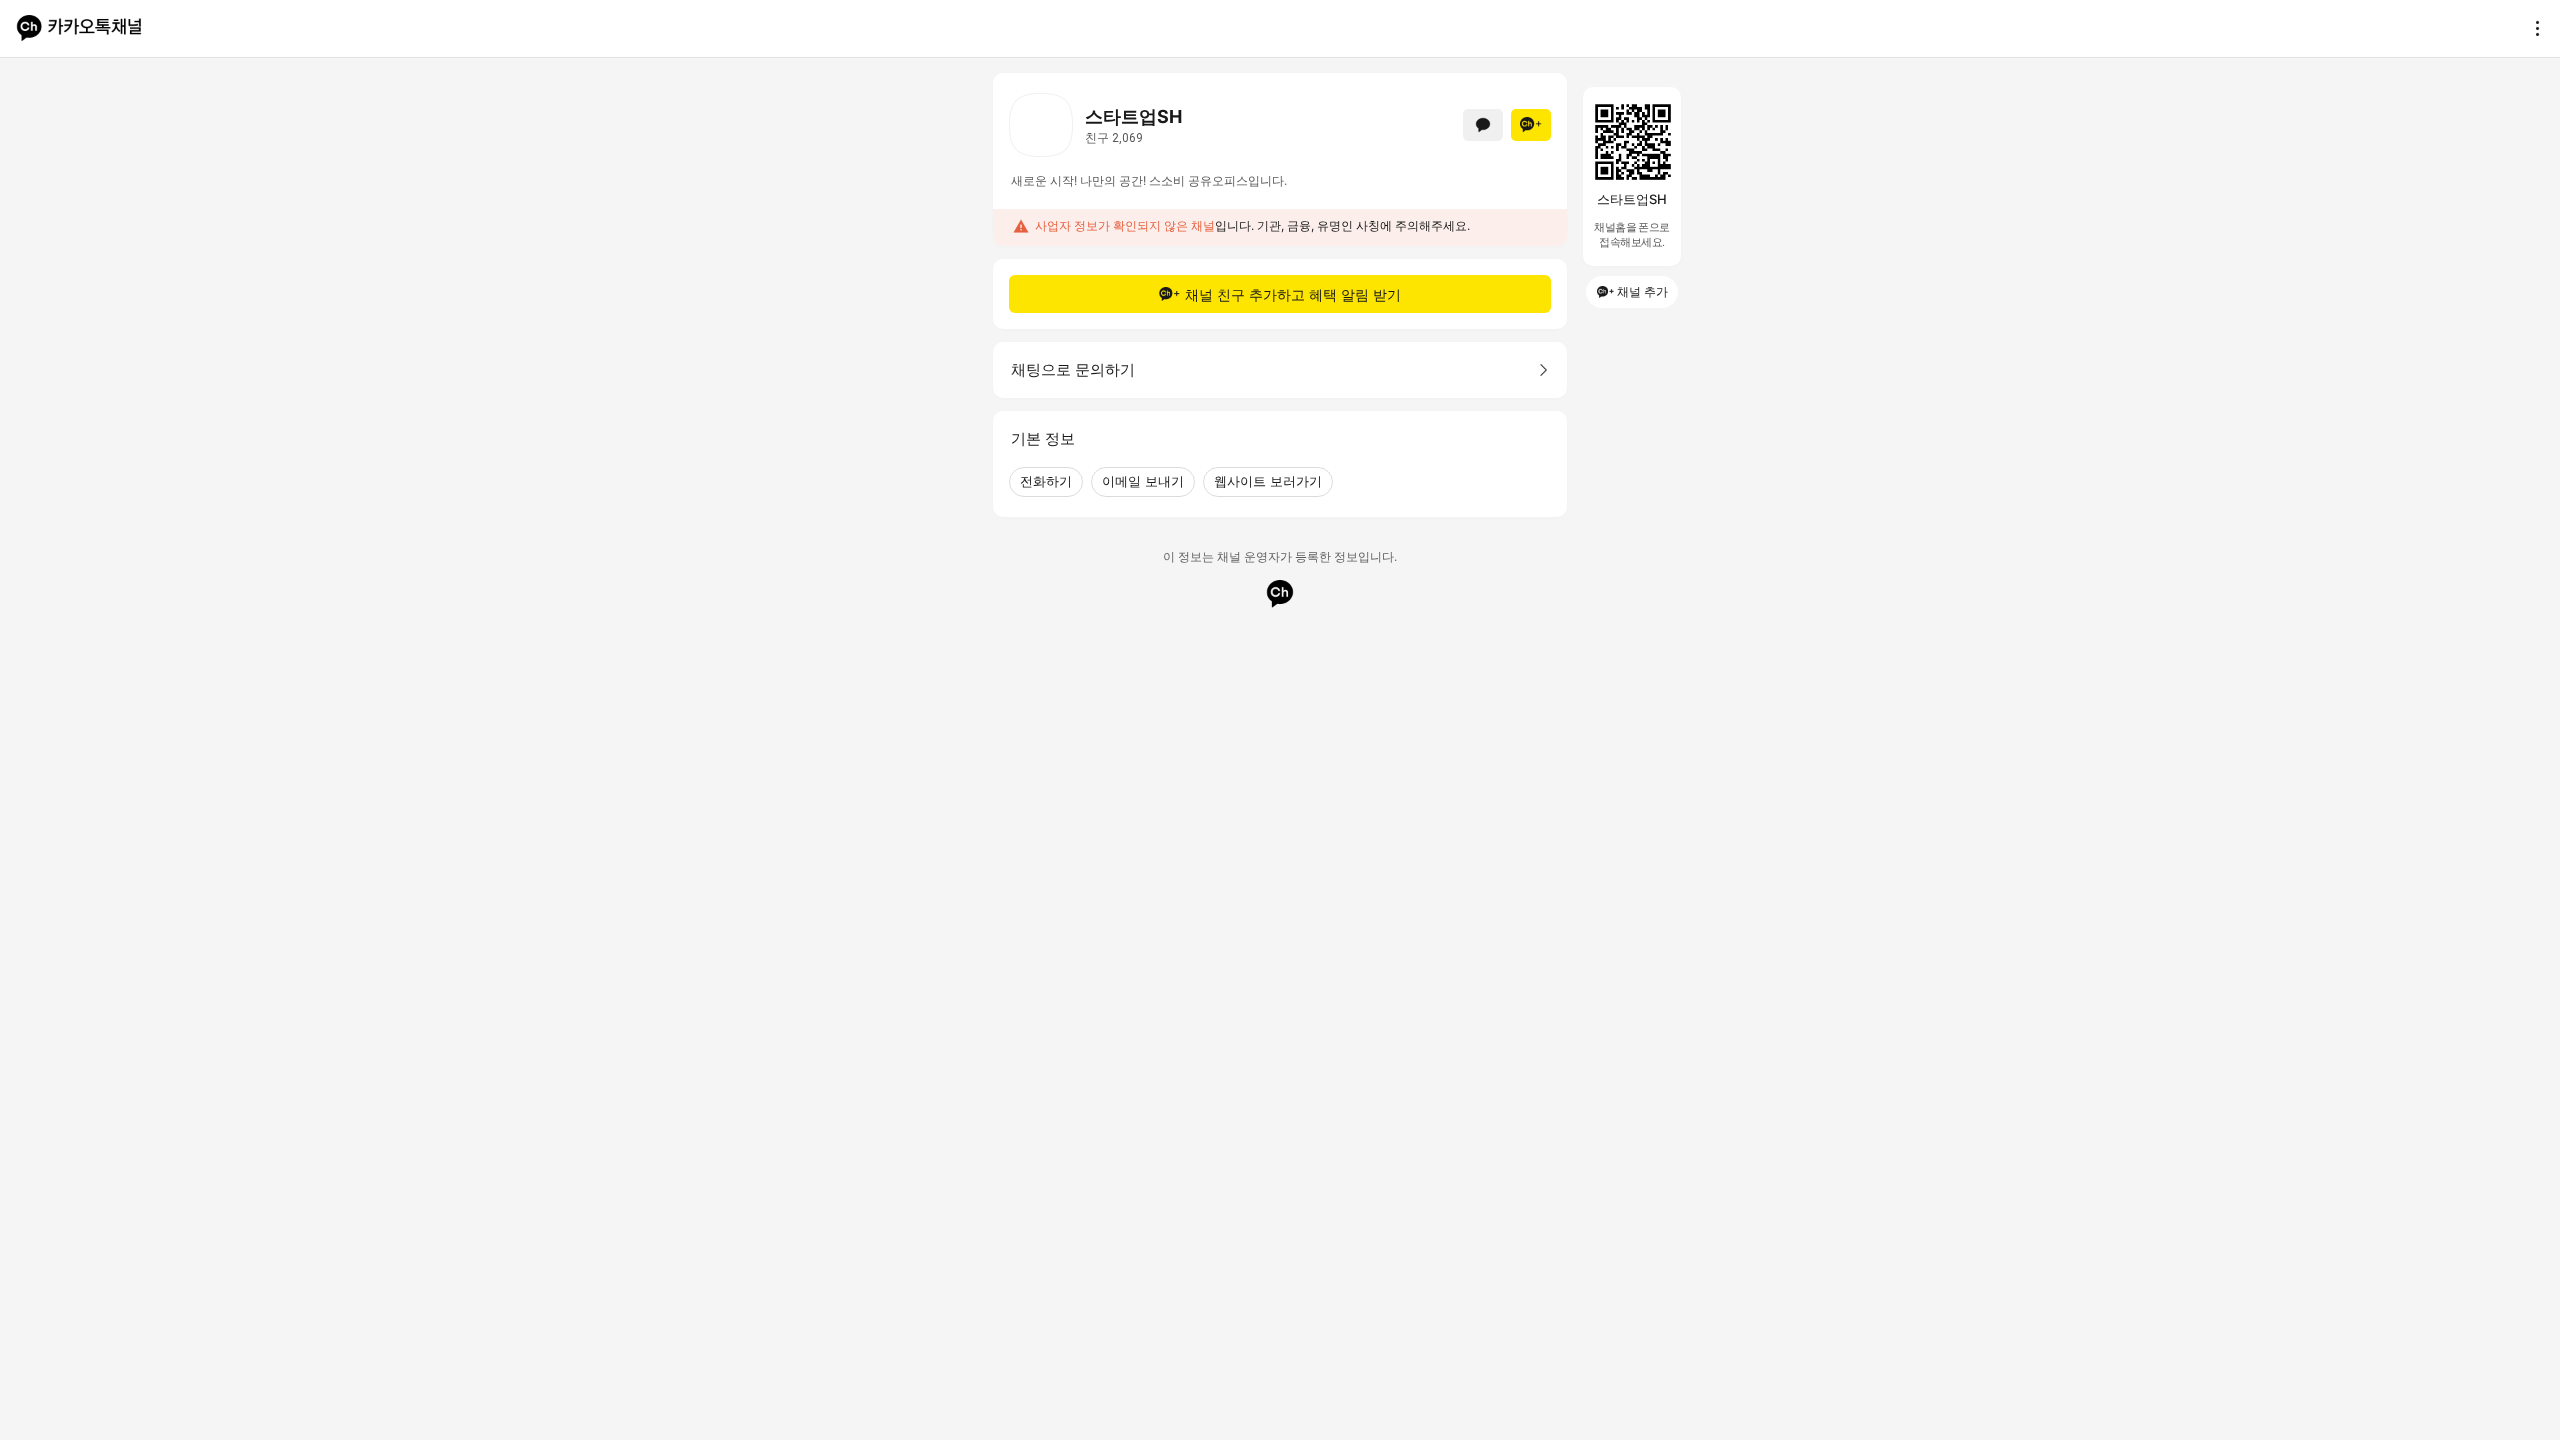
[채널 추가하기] (1531, 125)
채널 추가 (1642, 291)
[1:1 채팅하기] (1483, 125)
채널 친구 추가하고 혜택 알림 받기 (1293, 294)
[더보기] (2532, 28)
